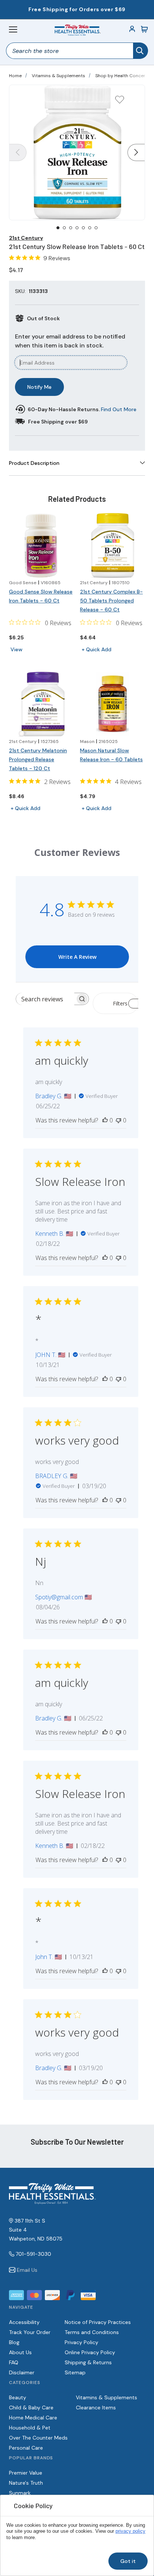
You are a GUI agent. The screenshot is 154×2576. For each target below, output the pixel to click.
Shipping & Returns (88, 2362)
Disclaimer (22, 2372)
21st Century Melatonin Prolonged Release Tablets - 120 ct (38, 759)
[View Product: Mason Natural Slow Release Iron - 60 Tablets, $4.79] (113, 704)
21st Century (26, 238)
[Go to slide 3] (71, 228)
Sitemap (75, 2372)
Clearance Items (96, 2407)
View (16, 649)
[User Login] (132, 29)
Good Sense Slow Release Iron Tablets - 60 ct (41, 596)
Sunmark (20, 2493)
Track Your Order (30, 2332)
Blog (14, 2342)
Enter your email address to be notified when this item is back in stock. (70, 341)
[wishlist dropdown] (120, 102)
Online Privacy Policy (90, 2352)
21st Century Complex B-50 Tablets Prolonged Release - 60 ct (111, 601)
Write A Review (77, 957)
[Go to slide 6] (90, 228)
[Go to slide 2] (64, 228)
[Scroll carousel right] (136, 152)
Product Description (34, 463)
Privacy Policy (81, 2342)
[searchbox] (45, 999)
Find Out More (119, 409)
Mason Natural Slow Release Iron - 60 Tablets (111, 755)
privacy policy (130, 2531)
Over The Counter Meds (38, 2438)
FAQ (14, 2362)
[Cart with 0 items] (144, 29)
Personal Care (26, 2448)
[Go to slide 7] (96, 228)
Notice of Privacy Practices (98, 2322)
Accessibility (24, 2322)
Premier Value (26, 2473)
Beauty (18, 2397)
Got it (128, 2561)
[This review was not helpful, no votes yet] (118, 1120)
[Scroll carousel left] (18, 152)
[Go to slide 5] (83, 228)
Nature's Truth (26, 2483)
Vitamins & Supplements (58, 76)
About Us (20, 2352)
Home (15, 76)
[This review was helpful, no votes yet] (105, 1120)
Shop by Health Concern (122, 76)
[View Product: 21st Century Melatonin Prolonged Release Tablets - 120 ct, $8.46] (41, 704)
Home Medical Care (33, 2418)
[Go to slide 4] (77, 228)
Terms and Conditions (92, 2332)
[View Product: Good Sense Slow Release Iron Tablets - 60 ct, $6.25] (41, 545)
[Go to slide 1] (58, 228)
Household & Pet (30, 2428)
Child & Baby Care (31, 2407)
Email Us (27, 2270)
